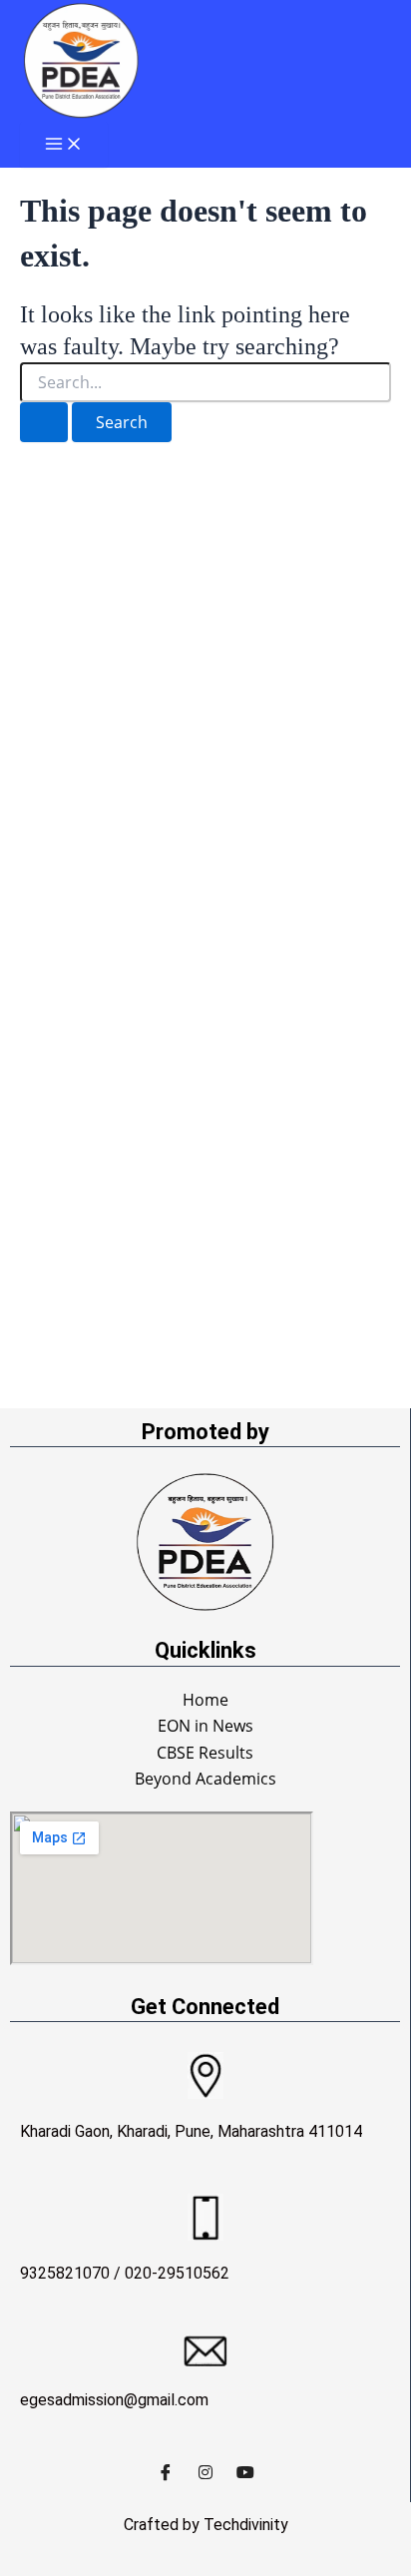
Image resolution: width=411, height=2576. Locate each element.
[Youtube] (245, 2472)
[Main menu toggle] (64, 145)
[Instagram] (205, 2472)
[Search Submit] (44, 422)
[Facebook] (166, 2472)
